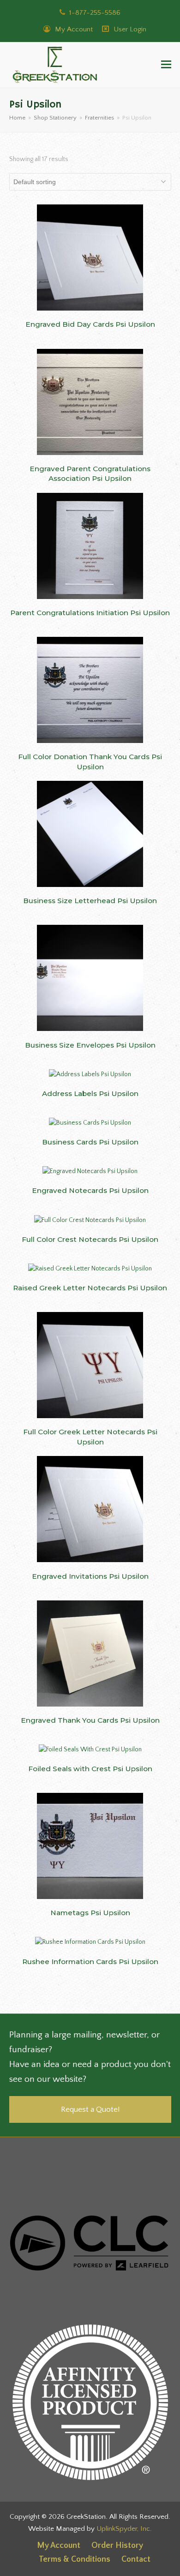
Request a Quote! (90, 2109)
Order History (117, 2546)
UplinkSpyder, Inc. (124, 2529)
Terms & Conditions (75, 2559)
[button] (166, 65)
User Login (130, 29)
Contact (136, 2559)
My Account (73, 29)
